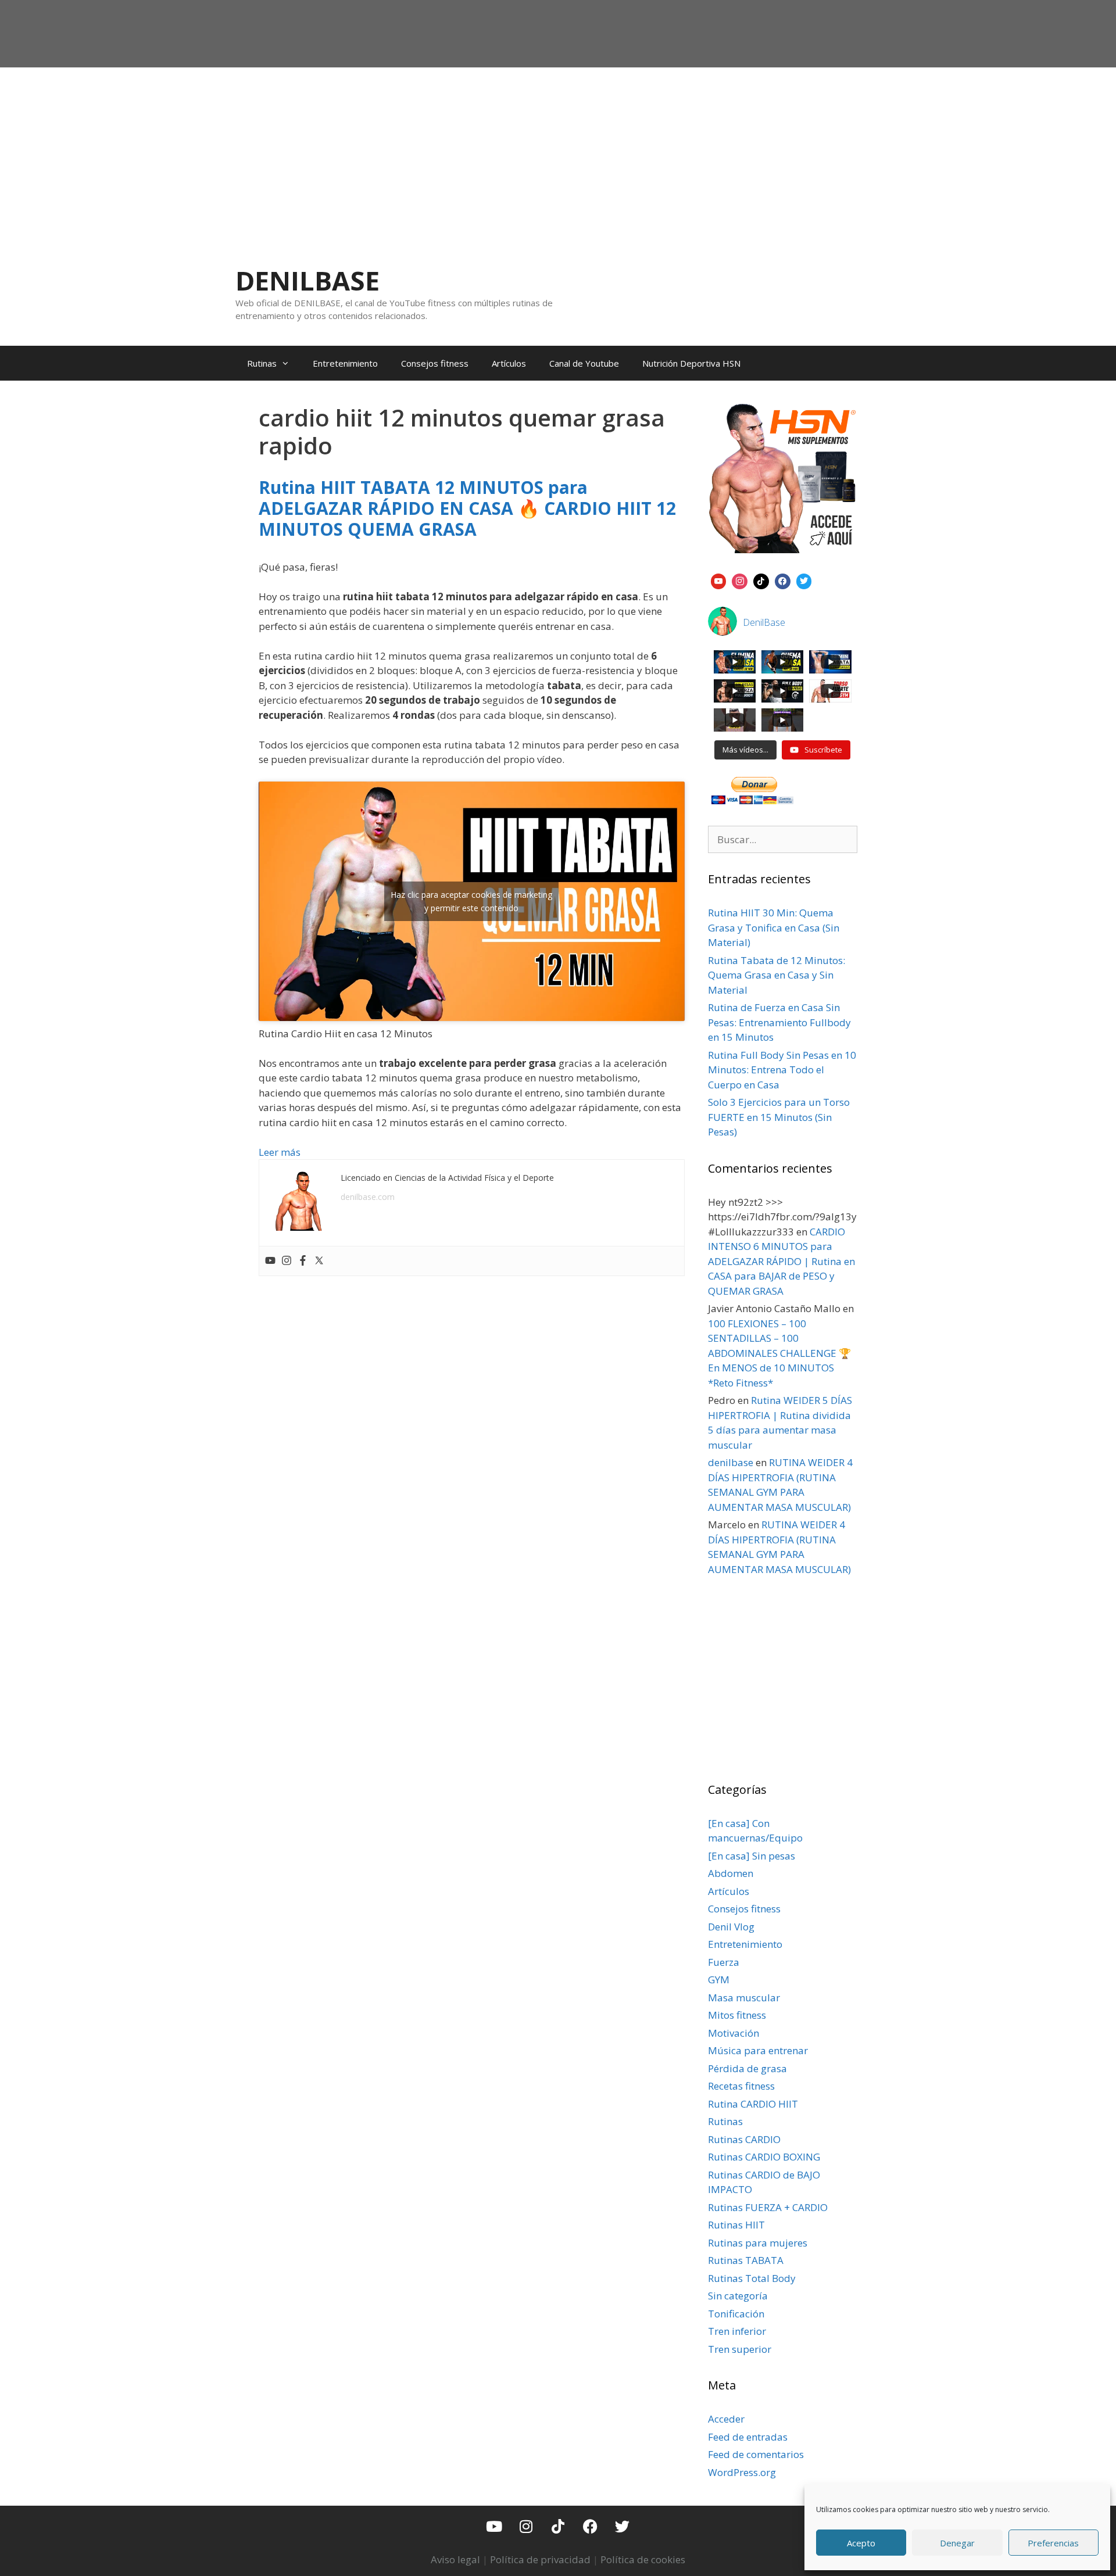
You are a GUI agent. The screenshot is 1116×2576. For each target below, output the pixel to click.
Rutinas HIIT (736, 2225)
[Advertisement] (558, 155)
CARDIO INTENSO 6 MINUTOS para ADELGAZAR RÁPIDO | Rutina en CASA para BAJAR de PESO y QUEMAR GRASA (781, 1261)
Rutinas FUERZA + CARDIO (768, 2207)
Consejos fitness (435, 363)
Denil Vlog (731, 1927)
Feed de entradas (748, 2437)
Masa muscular (744, 1998)
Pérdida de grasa (747, 2068)
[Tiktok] (558, 2526)
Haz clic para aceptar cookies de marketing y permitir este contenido (471, 901)
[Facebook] (303, 1261)
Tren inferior (737, 2331)
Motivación (734, 2033)
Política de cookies (643, 2559)
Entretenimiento (345, 363)
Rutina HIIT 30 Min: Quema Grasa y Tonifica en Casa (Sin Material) (774, 927)
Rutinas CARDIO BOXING (764, 2157)
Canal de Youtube (584, 363)
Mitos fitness (737, 2015)
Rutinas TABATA (746, 2260)
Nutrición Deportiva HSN (691, 363)
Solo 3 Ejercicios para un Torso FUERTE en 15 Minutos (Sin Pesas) (779, 1117)
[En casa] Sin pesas (752, 1856)
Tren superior (740, 2349)
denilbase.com (368, 1197)
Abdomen (731, 1873)
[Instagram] (287, 1261)
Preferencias (1053, 2543)
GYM (719, 1980)
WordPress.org (742, 2472)
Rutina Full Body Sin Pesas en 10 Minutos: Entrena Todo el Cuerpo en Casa (782, 1070)
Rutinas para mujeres (758, 2243)
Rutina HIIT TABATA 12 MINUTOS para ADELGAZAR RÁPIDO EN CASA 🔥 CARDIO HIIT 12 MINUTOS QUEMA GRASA (467, 508)
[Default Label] (719, 580)
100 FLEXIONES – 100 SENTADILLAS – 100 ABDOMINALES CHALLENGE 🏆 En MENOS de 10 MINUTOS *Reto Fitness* (779, 1353)
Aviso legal (455, 2559)
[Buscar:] (783, 839)
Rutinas (262, 363)
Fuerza (724, 1962)
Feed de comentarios (756, 2454)
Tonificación (736, 2314)
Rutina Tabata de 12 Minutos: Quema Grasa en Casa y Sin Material (777, 975)
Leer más (280, 1152)
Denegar (957, 2543)
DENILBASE (307, 280)
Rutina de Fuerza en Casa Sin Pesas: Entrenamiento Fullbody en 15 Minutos (779, 1022)
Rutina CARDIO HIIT (753, 2104)
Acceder (726, 2419)
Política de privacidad (540, 2559)
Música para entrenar (758, 2050)
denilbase (731, 1462)
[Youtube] (270, 1261)
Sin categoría (738, 2296)
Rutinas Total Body (752, 2278)
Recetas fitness (741, 2086)
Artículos (509, 363)
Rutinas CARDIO (744, 2139)
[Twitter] (319, 1261)
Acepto (861, 2543)
